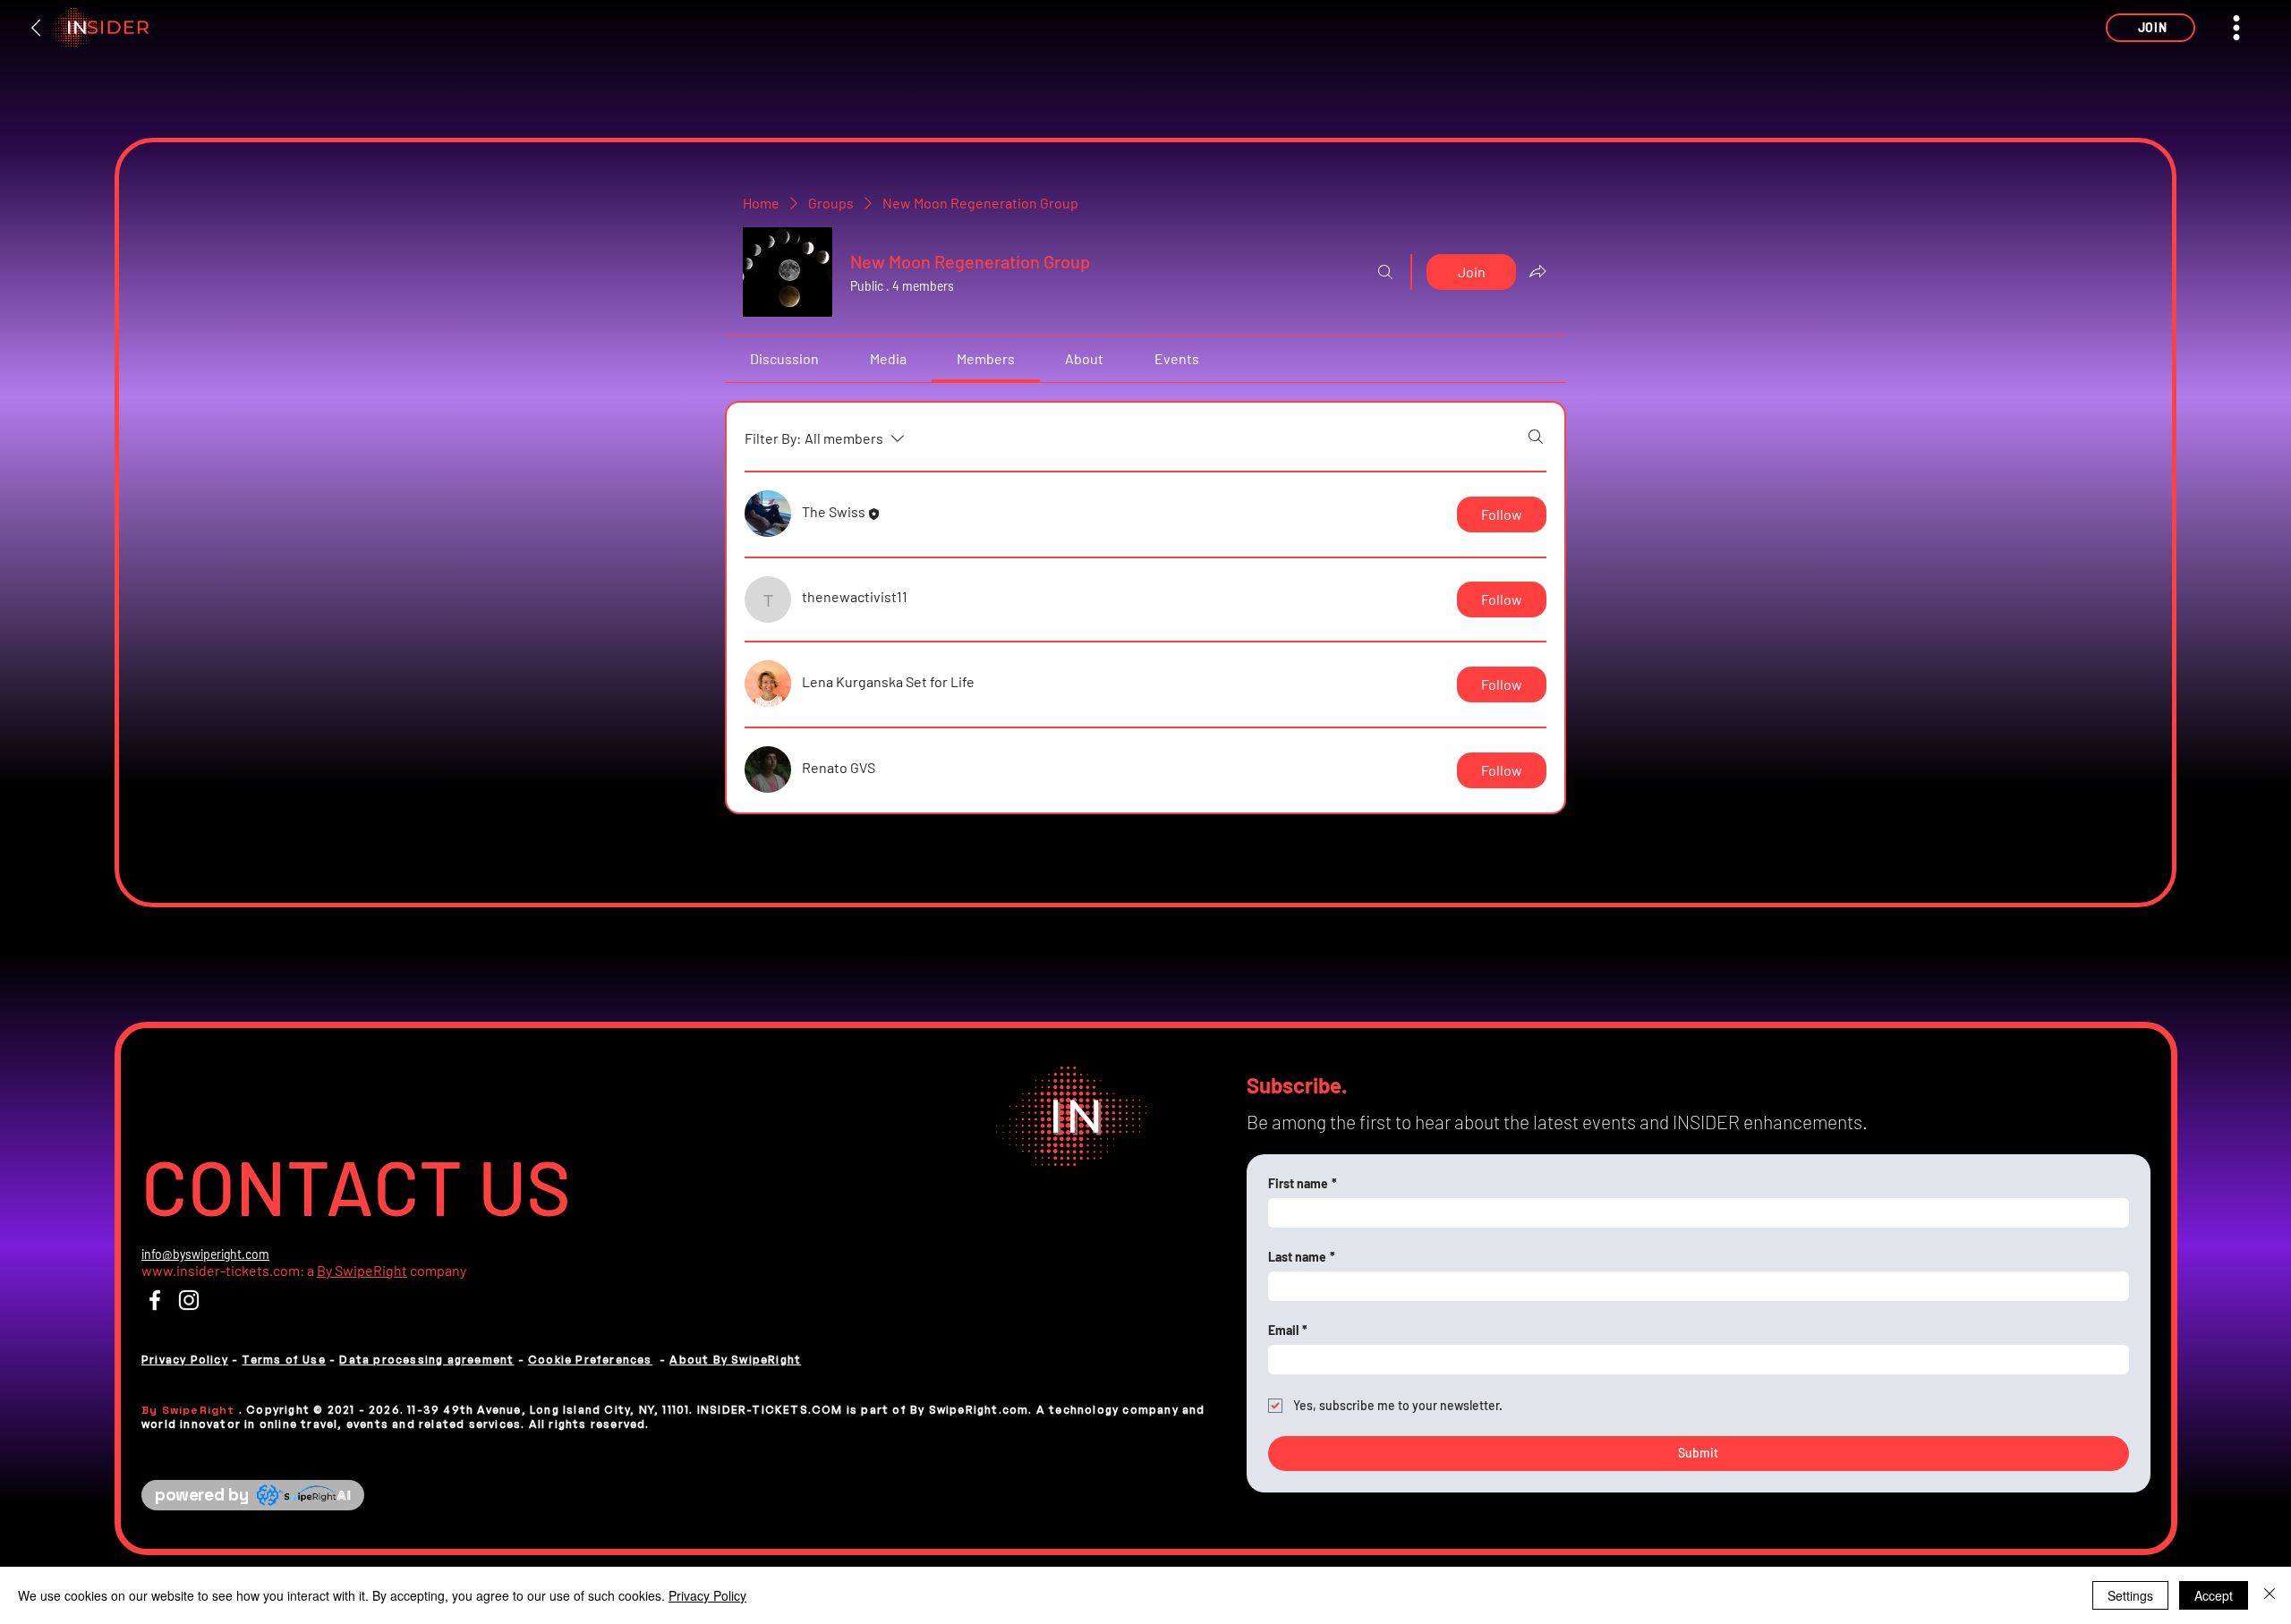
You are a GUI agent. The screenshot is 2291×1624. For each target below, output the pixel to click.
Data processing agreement (426, 1360)
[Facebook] (155, 1300)
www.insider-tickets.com (221, 1270)
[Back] (37, 28)
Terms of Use (283, 1360)
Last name (1302, 1257)
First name (1303, 1183)
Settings (2130, 1595)
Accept (2214, 1595)
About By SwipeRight (735, 1360)
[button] (2150, 28)
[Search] (1385, 272)
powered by (201, 1495)
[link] (784, 358)
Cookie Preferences (590, 1360)
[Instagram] (189, 1300)
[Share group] (1537, 271)
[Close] (2270, 1595)
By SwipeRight (362, 1270)
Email (1288, 1330)
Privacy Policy (185, 1360)
